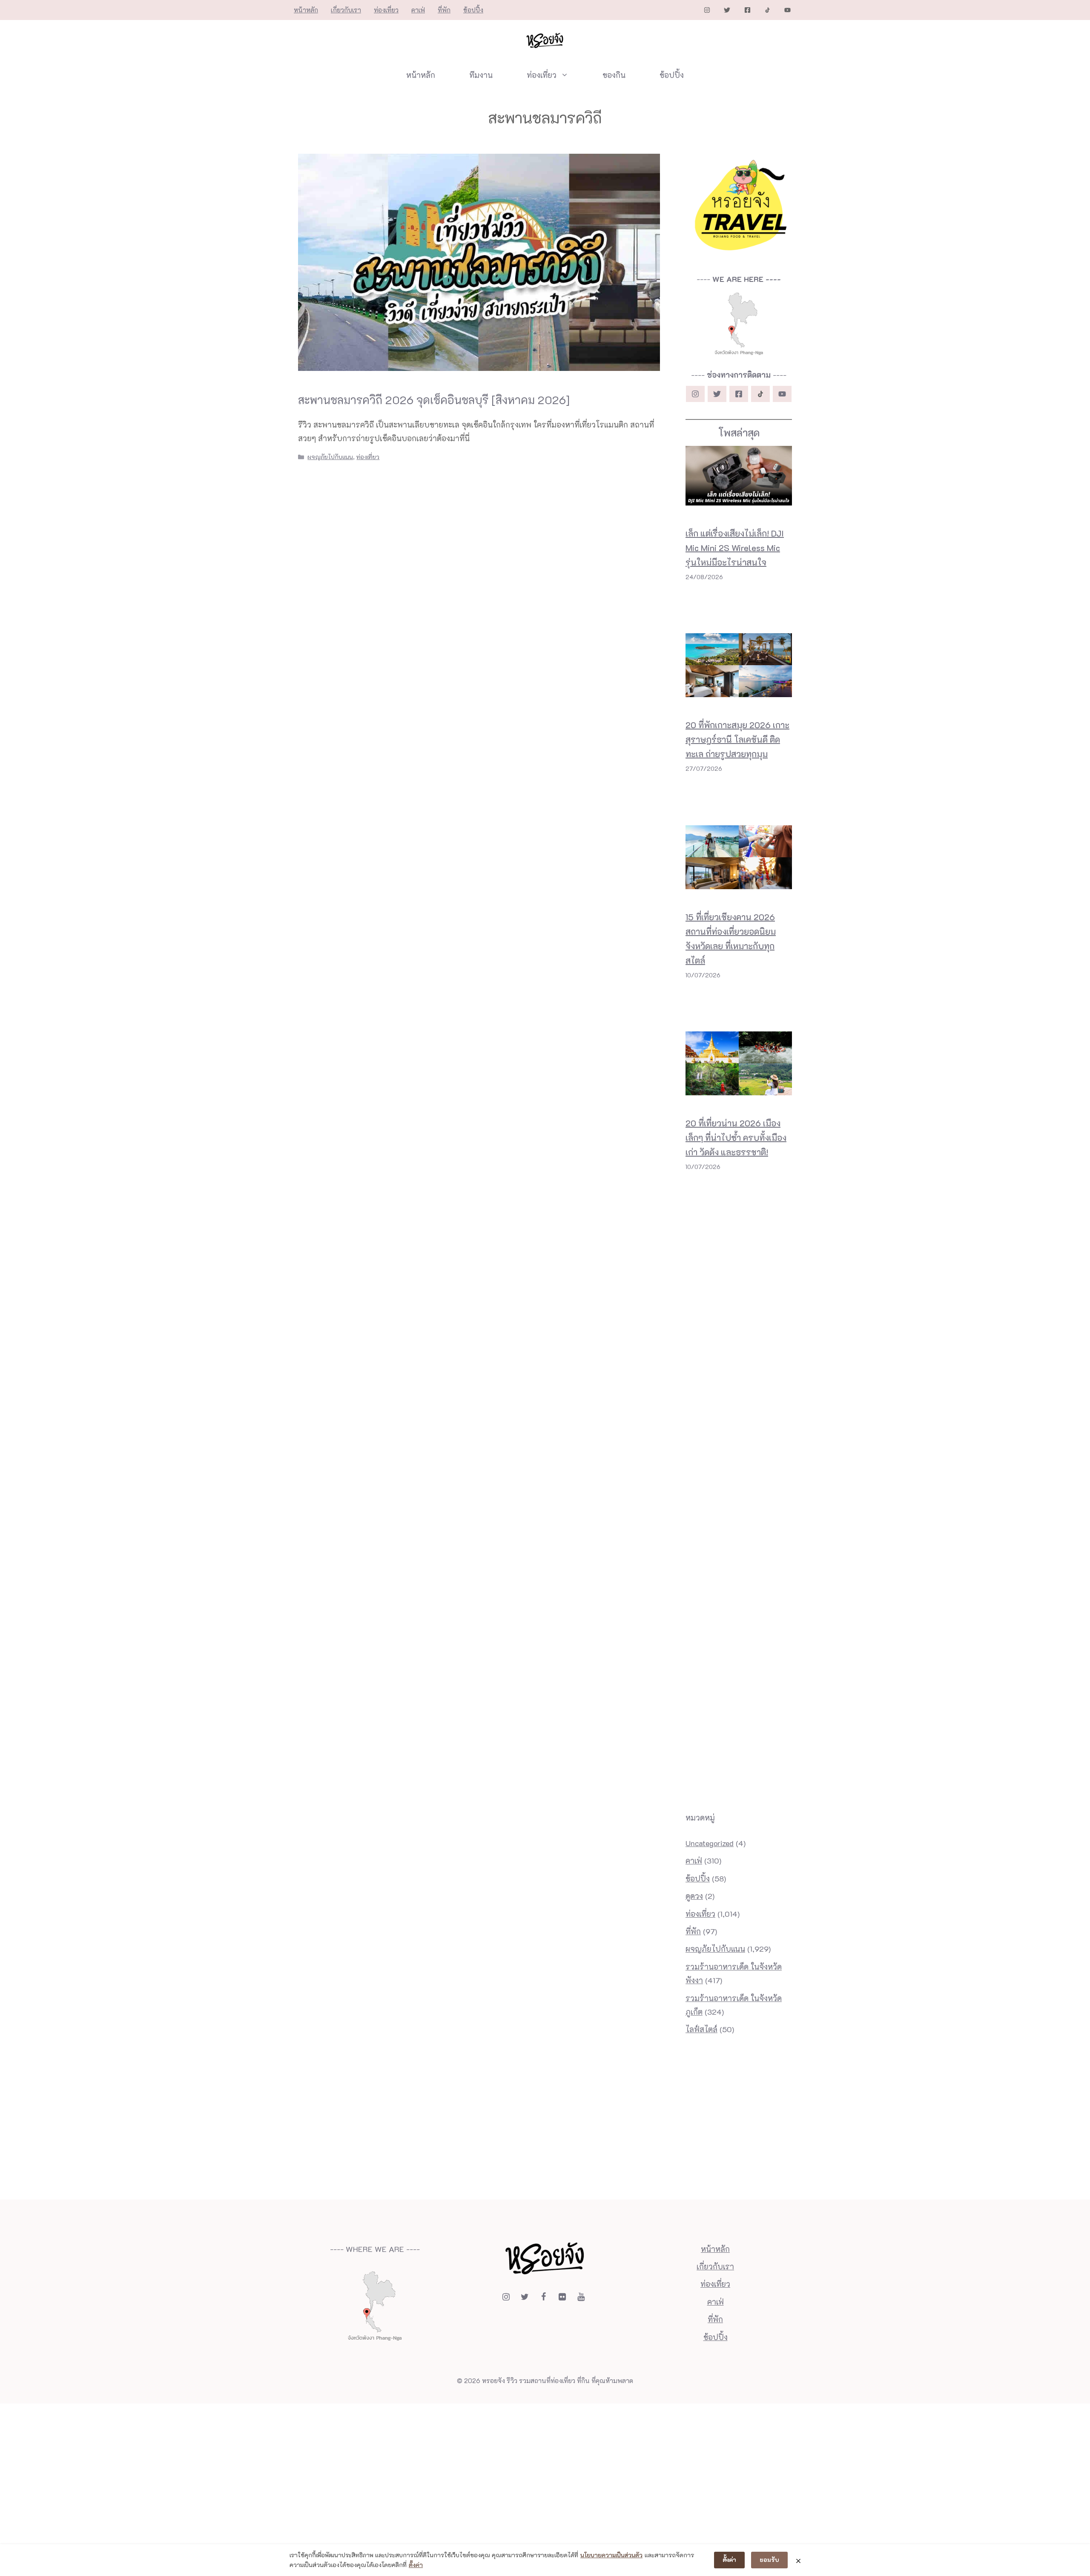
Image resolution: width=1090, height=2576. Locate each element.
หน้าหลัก (306, 10)
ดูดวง (694, 1896)
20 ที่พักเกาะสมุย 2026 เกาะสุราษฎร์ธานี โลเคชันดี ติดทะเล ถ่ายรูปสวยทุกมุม (737, 739)
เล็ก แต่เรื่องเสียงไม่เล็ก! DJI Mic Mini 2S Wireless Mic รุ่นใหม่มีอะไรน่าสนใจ (735, 548)
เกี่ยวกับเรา (346, 10)
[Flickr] (562, 2297)
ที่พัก (444, 10)
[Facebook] (543, 2297)
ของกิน (614, 75)
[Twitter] (525, 2297)
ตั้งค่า (416, 2565)
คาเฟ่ (418, 10)
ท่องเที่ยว (386, 10)
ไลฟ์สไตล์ (701, 2029)
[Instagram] (506, 2297)
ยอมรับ (769, 2560)
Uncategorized (710, 1843)
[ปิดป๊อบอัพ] (798, 2560)
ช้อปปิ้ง (473, 10)
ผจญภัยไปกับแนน (330, 457)
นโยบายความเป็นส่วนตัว (611, 2555)
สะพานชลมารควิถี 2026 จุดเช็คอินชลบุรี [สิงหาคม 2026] (434, 400)
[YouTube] (581, 2297)
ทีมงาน (481, 75)
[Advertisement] (739, 1209)
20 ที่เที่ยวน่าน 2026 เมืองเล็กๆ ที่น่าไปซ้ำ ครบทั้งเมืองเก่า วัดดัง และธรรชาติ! (736, 1137)
